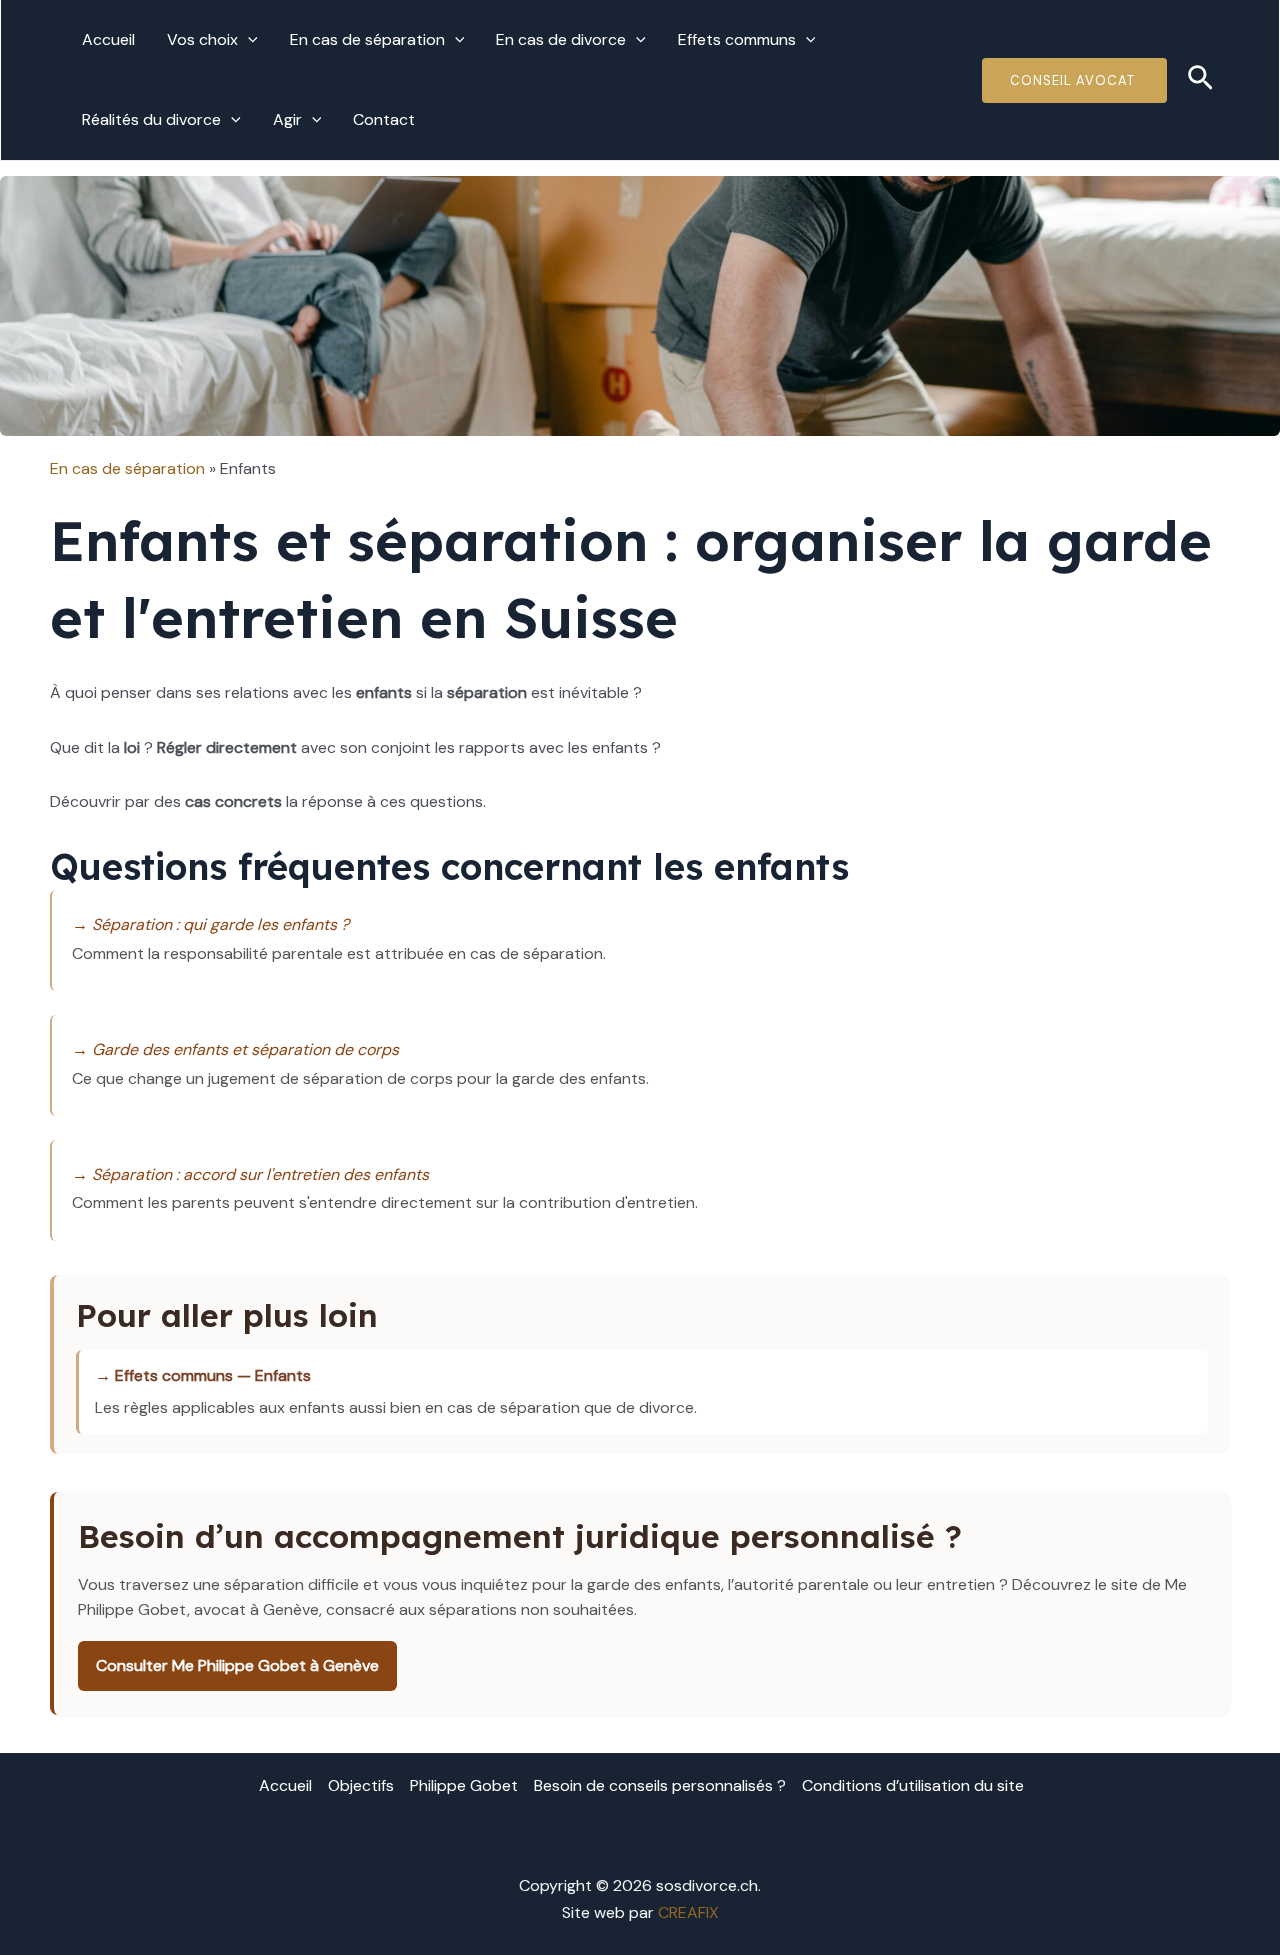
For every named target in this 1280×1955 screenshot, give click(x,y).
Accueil (108, 39)
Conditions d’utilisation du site (913, 1785)
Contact (384, 119)
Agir (287, 119)
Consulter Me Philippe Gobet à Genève (237, 1665)
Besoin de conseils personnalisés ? (660, 1785)
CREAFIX (688, 1912)
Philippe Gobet (464, 1785)
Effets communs (737, 39)
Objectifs (361, 1785)
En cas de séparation (367, 39)
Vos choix (202, 39)
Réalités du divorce (151, 119)
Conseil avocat (1074, 80)
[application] (248, 40)
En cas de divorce (561, 39)
